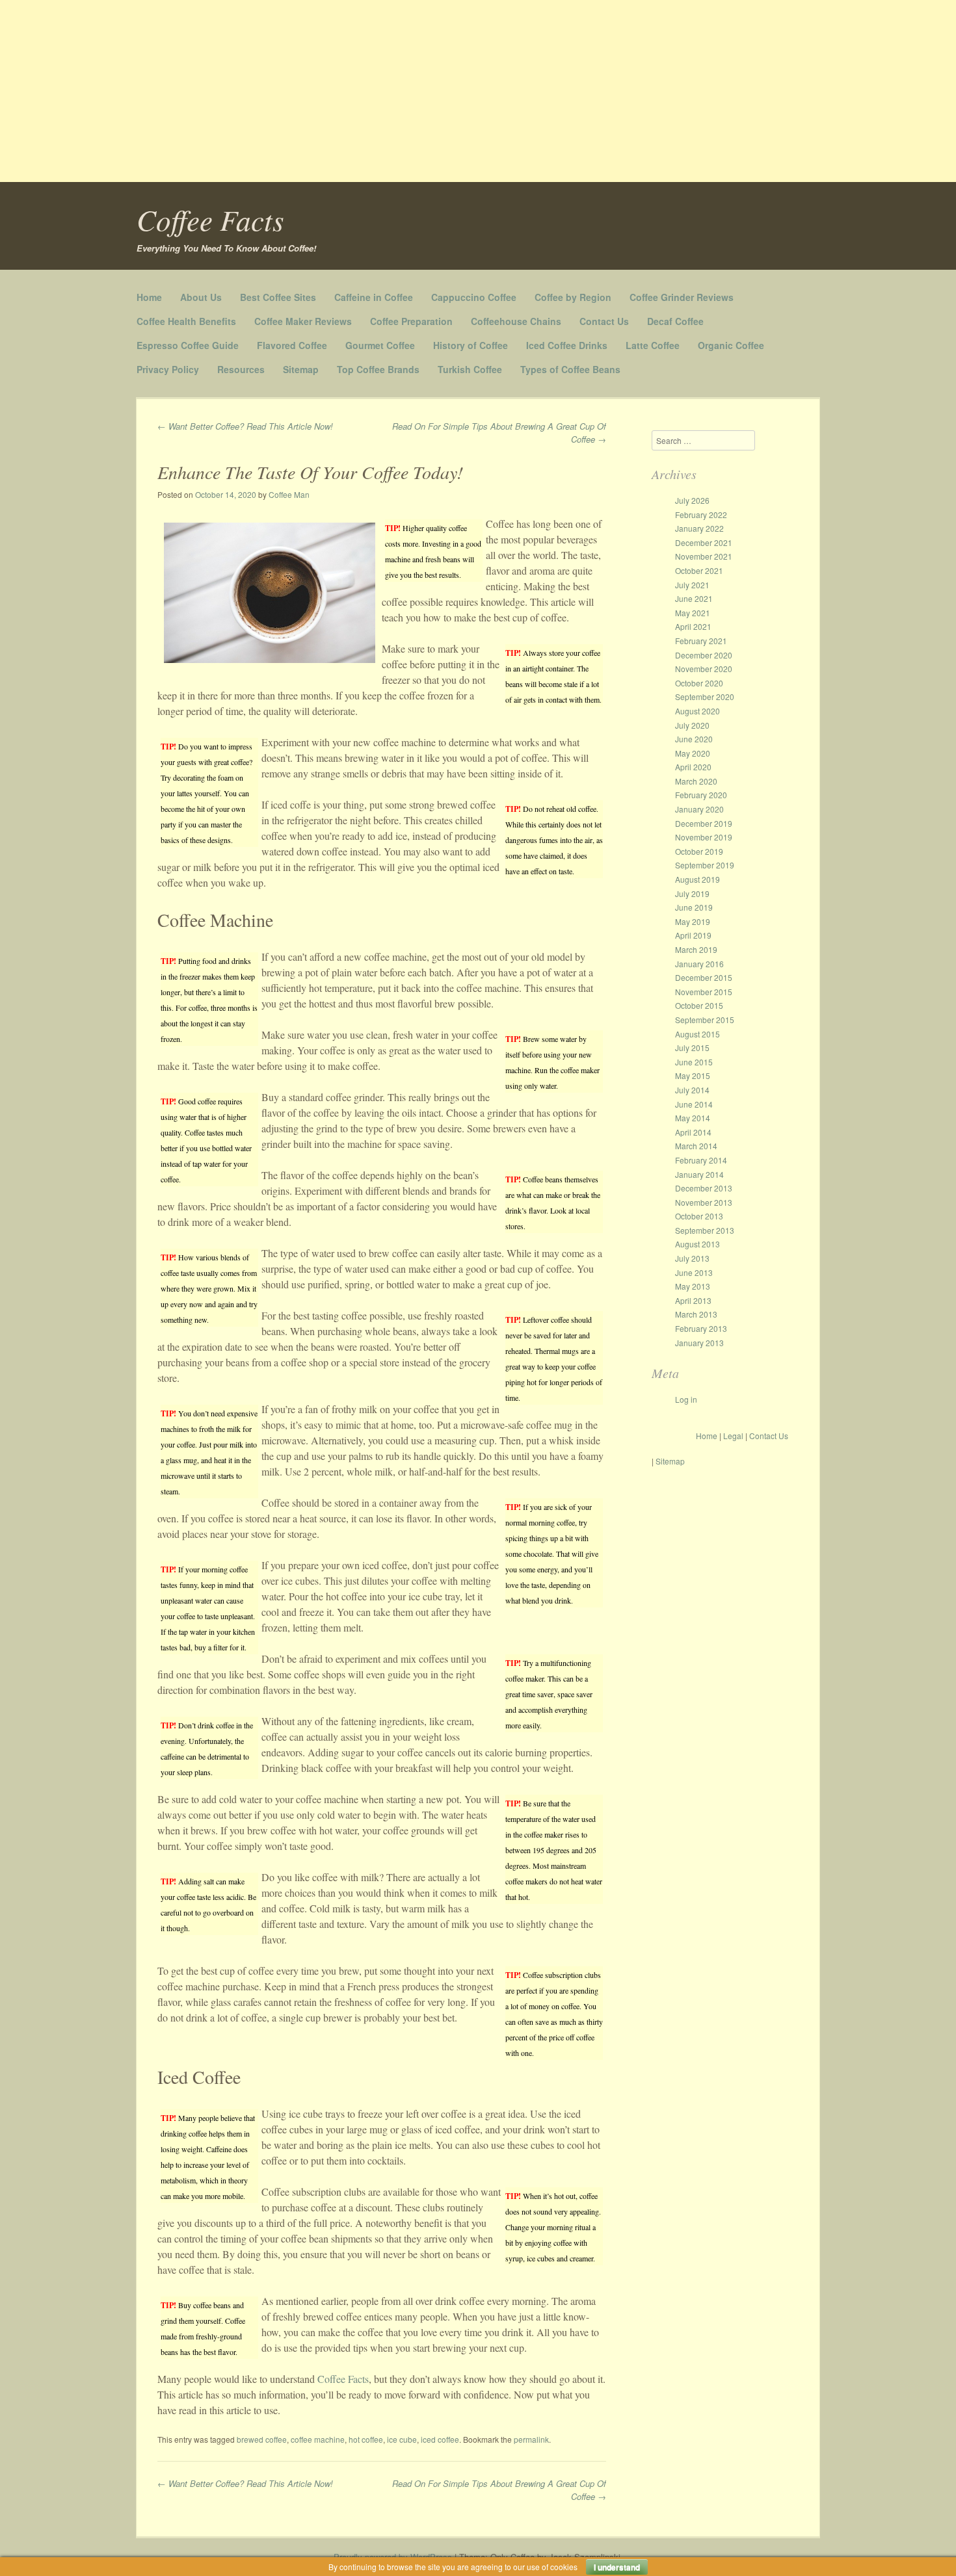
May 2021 (693, 613)
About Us (201, 297)
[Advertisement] (390, 91)
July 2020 (692, 725)
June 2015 (694, 1062)
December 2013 (704, 1188)
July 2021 (692, 585)
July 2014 (692, 1090)
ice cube (402, 2439)
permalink (531, 2439)
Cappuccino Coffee (474, 297)
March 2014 (696, 1146)
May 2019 (693, 921)
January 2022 (699, 528)
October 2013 (699, 1216)
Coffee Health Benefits (186, 321)
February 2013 (701, 1328)
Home (149, 297)
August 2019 (697, 879)
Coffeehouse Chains (516, 321)
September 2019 (705, 865)
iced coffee (440, 2439)
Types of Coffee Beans (570, 369)
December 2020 (704, 655)
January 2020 (699, 809)
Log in (686, 1399)
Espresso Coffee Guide (188, 345)
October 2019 (699, 851)
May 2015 (693, 1075)
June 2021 (694, 598)
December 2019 (704, 823)
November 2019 (704, 837)
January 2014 (699, 1174)
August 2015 (697, 1034)
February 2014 (701, 1160)
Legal (733, 1436)
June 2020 (694, 739)
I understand (617, 2567)
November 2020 (704, 669)
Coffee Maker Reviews (303, 321)
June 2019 (694, 907)
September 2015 (705, 1020)
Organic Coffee (731, 345)
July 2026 (692, 500)
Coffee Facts (210, 219)
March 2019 (696, 949)
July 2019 (692, 893)
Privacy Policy (168, 369)
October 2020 (699, 683)
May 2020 (693, 753)
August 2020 (697, 711)
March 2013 (696, 1314)
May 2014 (693, 1118)
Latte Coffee (653, 345)
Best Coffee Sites (278, 297)
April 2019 (693, 935)
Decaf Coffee (675, 321)
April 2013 (693, 1300)
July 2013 (692, 1258)
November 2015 (704, 992)
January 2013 (699, 1343)
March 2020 (696, 781)
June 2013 (694, 1272)
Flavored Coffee (292, 345)
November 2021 (704, 556)
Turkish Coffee (470, 369)
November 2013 (704, 1202)
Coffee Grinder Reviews (682, 297)
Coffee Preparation (411, 321)
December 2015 (704, 977)
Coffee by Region (573, 297)
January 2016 (699, 964)
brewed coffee (262, 2439)
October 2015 (699, 1005)
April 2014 (693, 1132)
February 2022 (701, 514)
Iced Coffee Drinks (567, 345)
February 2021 (701, 641)
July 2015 (692, 1047)
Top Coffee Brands (378, 369)
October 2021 (699, 570)
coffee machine (318, 2439)
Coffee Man (289, 494)
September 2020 (705, 696)
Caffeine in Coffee (374, 297)
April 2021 (693, 626)
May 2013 (693, 1286)
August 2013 (697, 1244)
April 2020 (693, 767)
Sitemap (301, 369)
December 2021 (704, 542)
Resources (241, 369)
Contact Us (604, 321)
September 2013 (705, 1230)
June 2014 (694, 1104)
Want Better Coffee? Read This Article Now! (245, 426)
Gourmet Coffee (380, 345)
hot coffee (366, 2439)
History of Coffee (471, 345)
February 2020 (701, 795)
